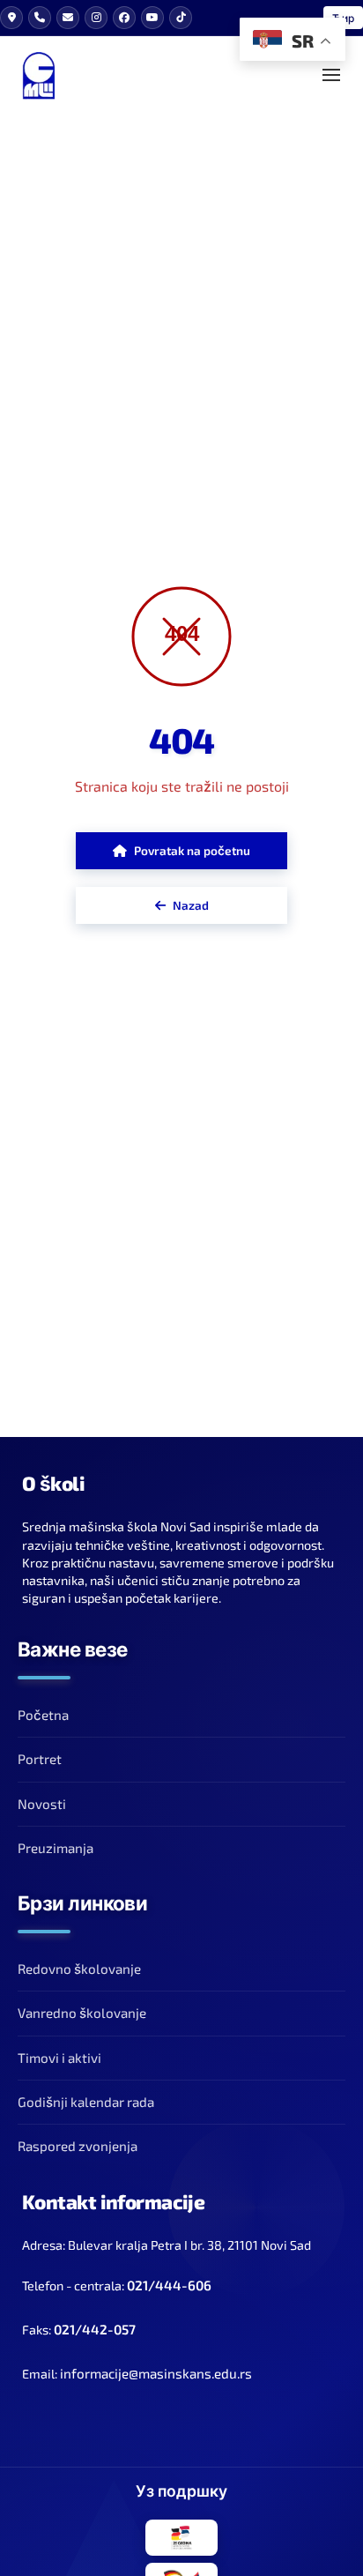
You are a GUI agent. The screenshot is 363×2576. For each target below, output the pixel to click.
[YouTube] (152, 18)
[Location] (11, 18)
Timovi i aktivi (59, 2058)
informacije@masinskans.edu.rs (156, 2373)
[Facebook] (124, 18)
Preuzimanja (56, 1848)
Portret (40, 1759)
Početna (43, 1715)
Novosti (42, 1804)
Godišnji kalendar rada (86, 2102)
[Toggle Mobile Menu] (331, 75)
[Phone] (40, 18)
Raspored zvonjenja (78, 2146)
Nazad (191, 905)
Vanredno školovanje (82, 2013)
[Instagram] (96, 18)
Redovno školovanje (79, 1969)
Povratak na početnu (192, 850)
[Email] (68, 18)
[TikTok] (181, 18)
